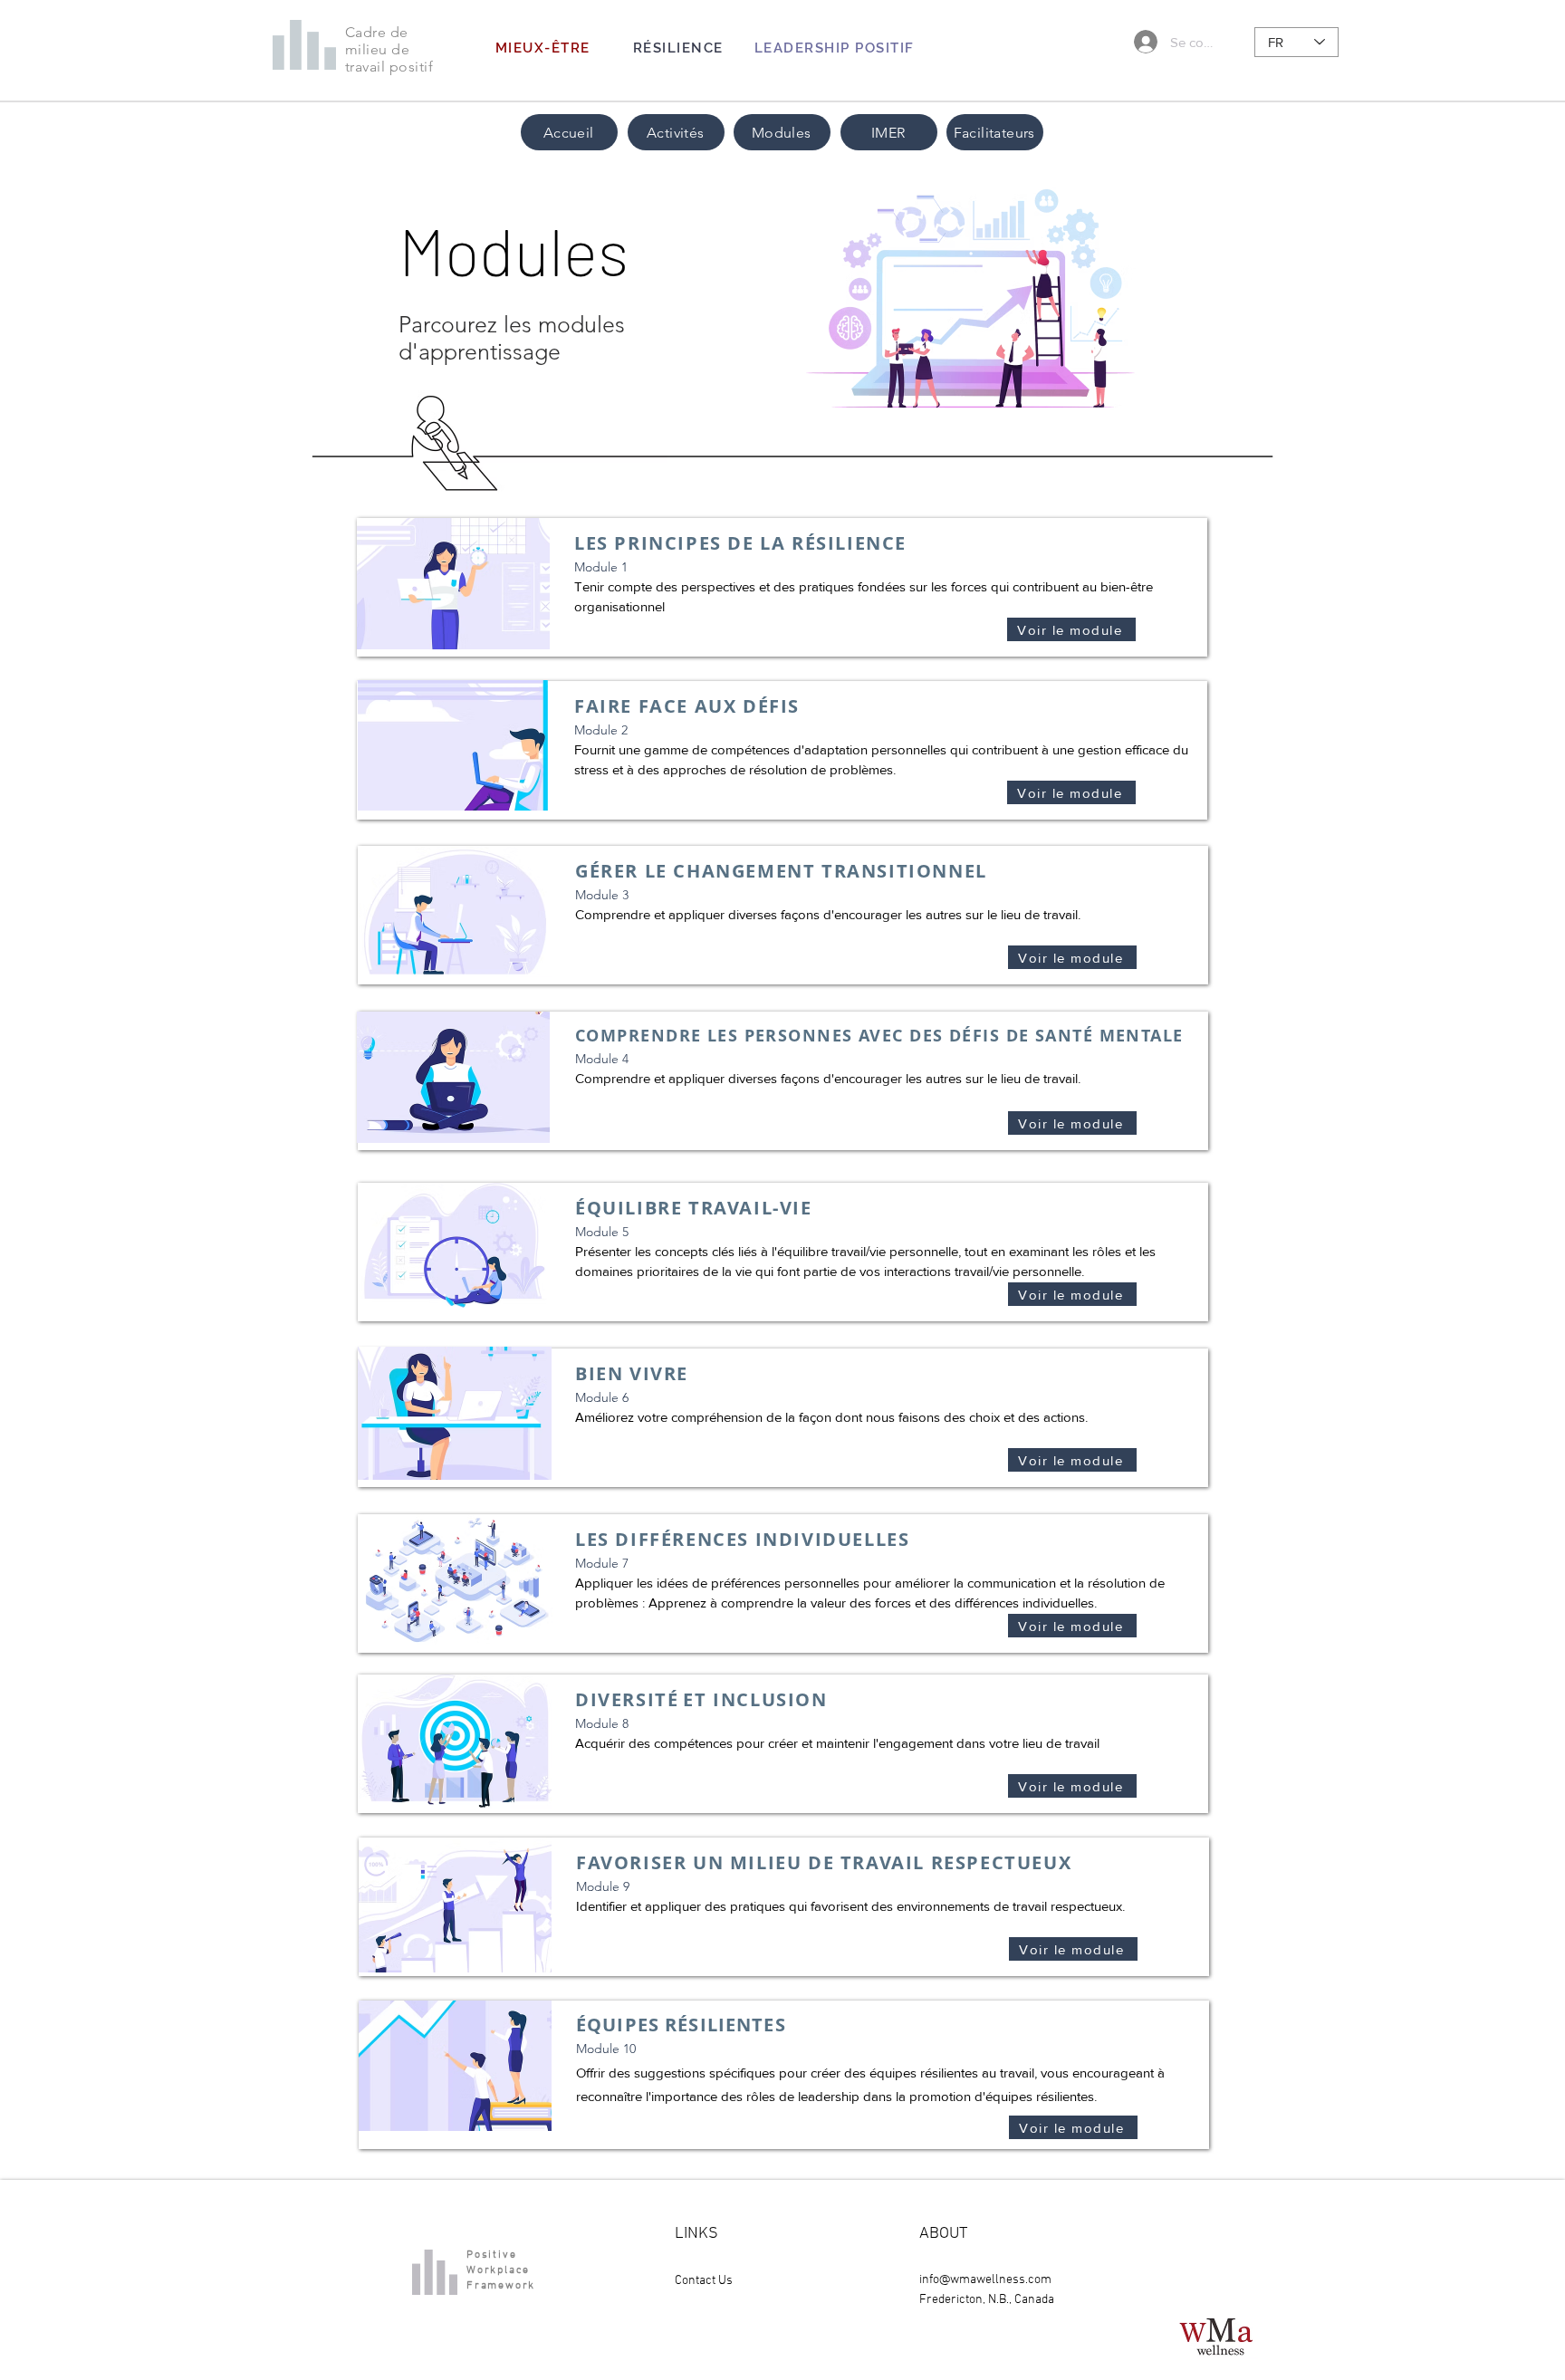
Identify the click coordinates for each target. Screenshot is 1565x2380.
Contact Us (704, 2281)
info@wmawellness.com (985, 2280)
